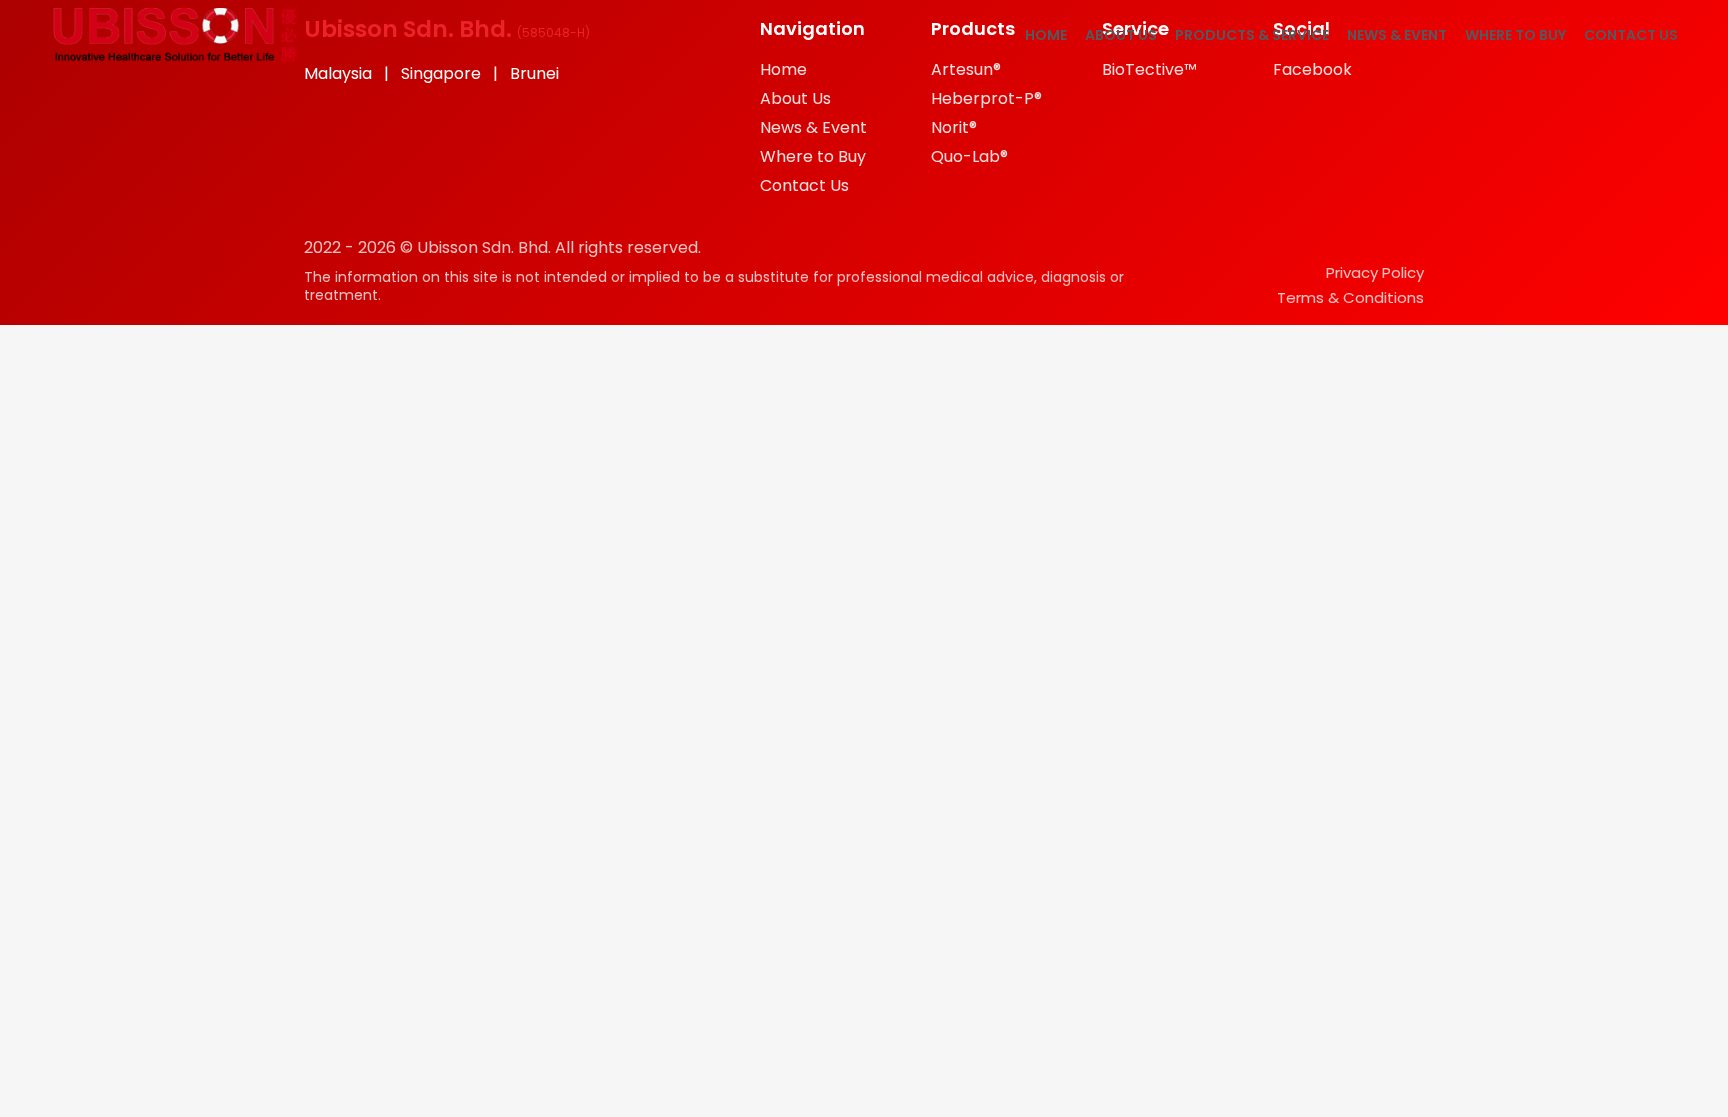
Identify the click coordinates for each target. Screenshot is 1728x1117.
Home (1046, 35)
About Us (1121, 35)
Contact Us (1631, 35)
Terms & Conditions (1350, 297)
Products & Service (1252, 35)
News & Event (1397, 35)
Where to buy (1515, 35)
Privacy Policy (1375, 272)
